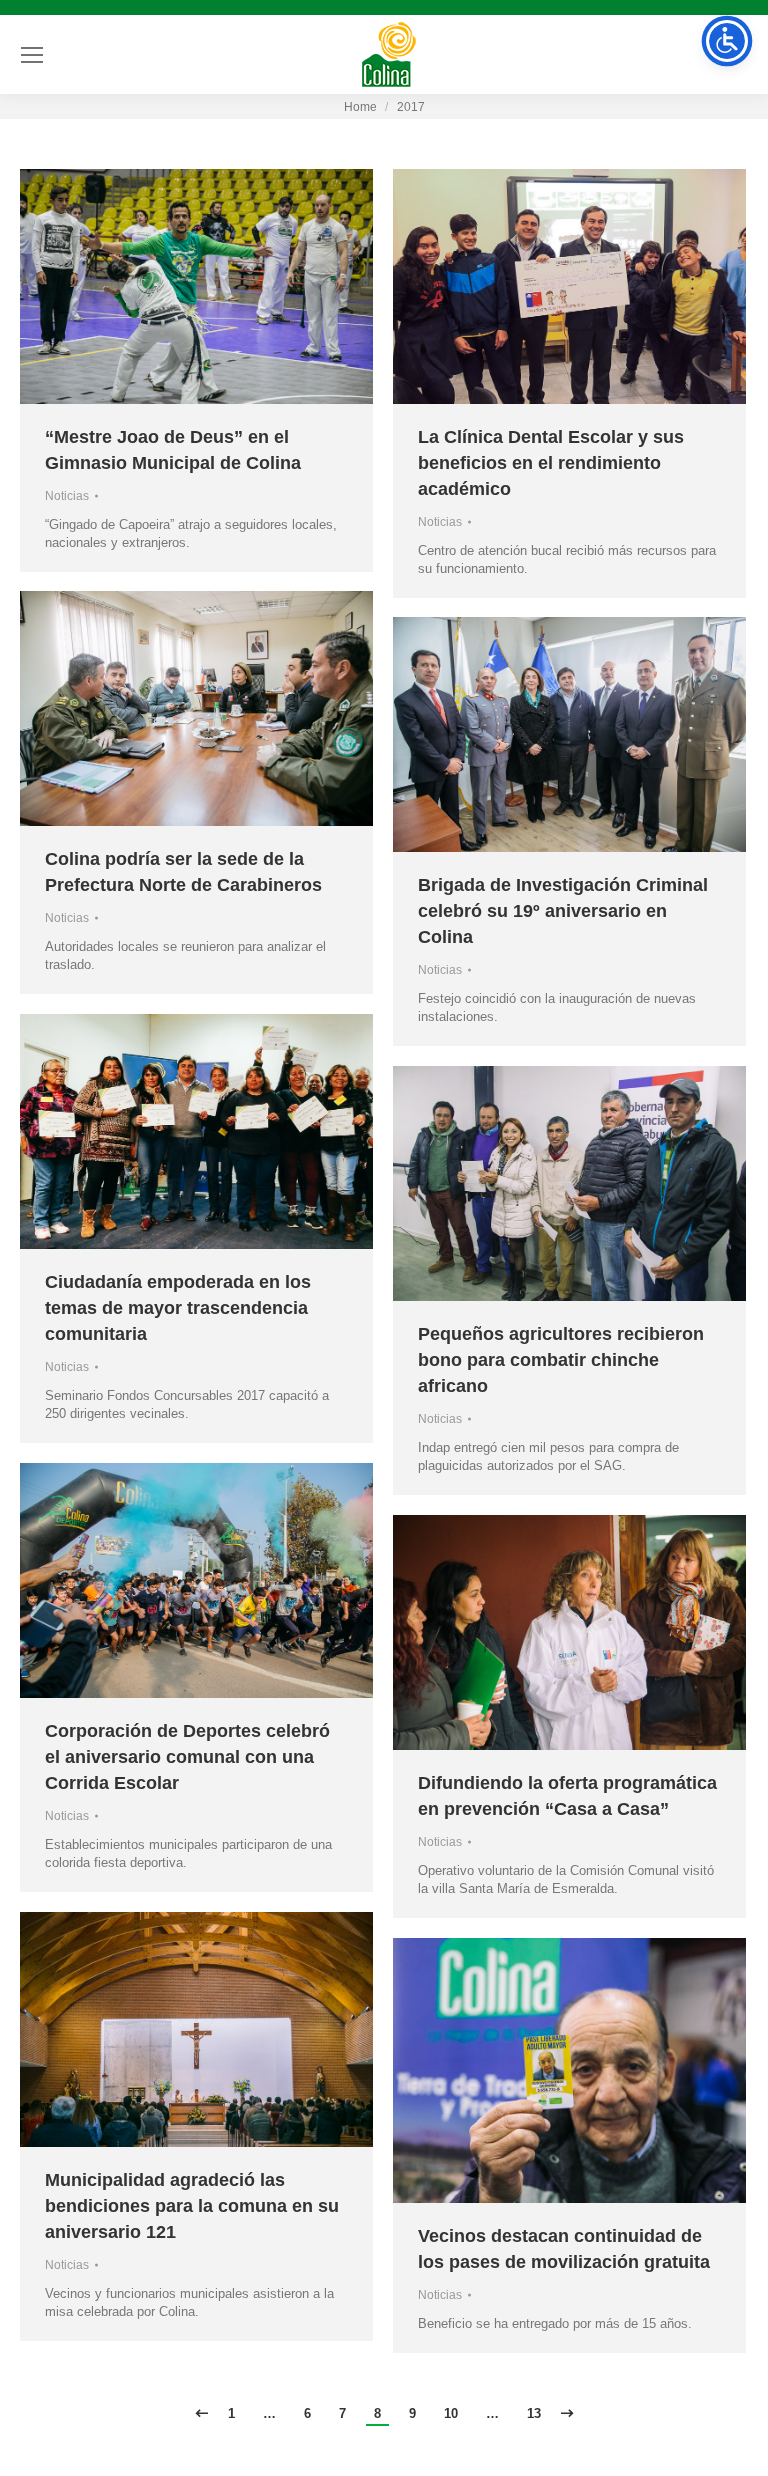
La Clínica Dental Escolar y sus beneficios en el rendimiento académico (551, 463)
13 (534, 2413)
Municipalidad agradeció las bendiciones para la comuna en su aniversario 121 (192, 2206)
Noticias (67, 496)
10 (451, 2413)
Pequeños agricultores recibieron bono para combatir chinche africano (561, 1360)
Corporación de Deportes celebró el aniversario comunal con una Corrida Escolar (187, 1757)
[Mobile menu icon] (32, 55)
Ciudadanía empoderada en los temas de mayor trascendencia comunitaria (178, 1308)
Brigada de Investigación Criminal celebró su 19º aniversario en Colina (563, 911)
